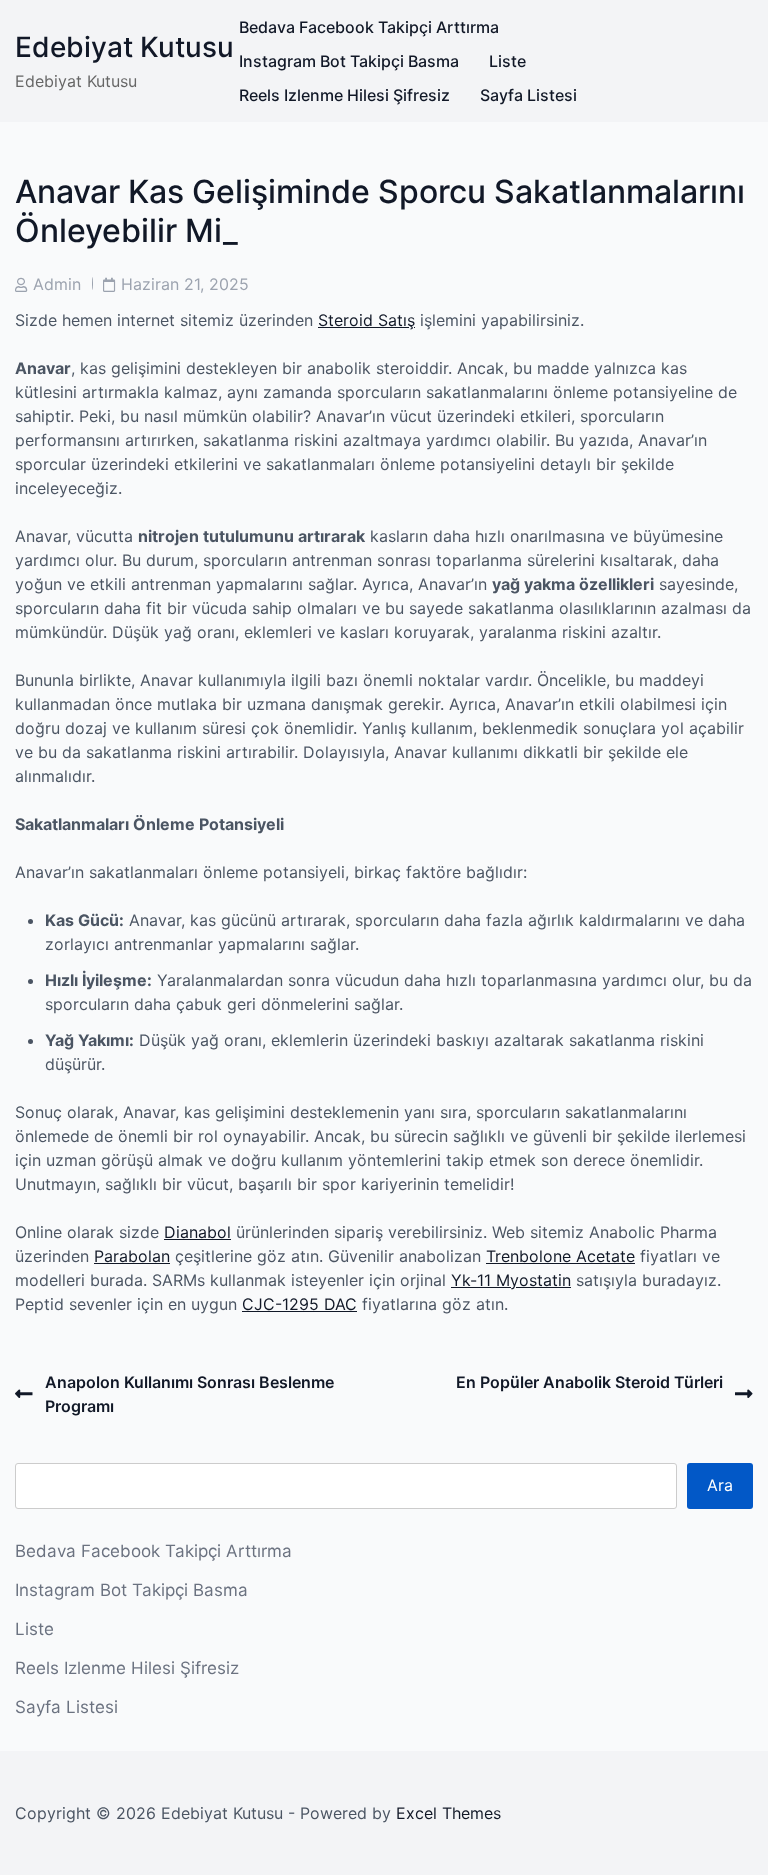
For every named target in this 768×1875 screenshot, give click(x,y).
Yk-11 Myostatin (511, 1280)
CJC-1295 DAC (299, 1304)
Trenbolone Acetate (560, 1256)
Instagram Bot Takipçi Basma (349, 61)
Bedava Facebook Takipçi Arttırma (369, 27)
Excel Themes (448, 1813)
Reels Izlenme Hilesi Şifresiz (344, 95)
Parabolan (132, 1256)
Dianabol (197, 1232)
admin (57, 284)
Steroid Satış (366, 320)
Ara (720, 1485)
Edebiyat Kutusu (124, 47)
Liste (507, 61)
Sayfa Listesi (528, 95)
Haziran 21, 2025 (185, 284)
